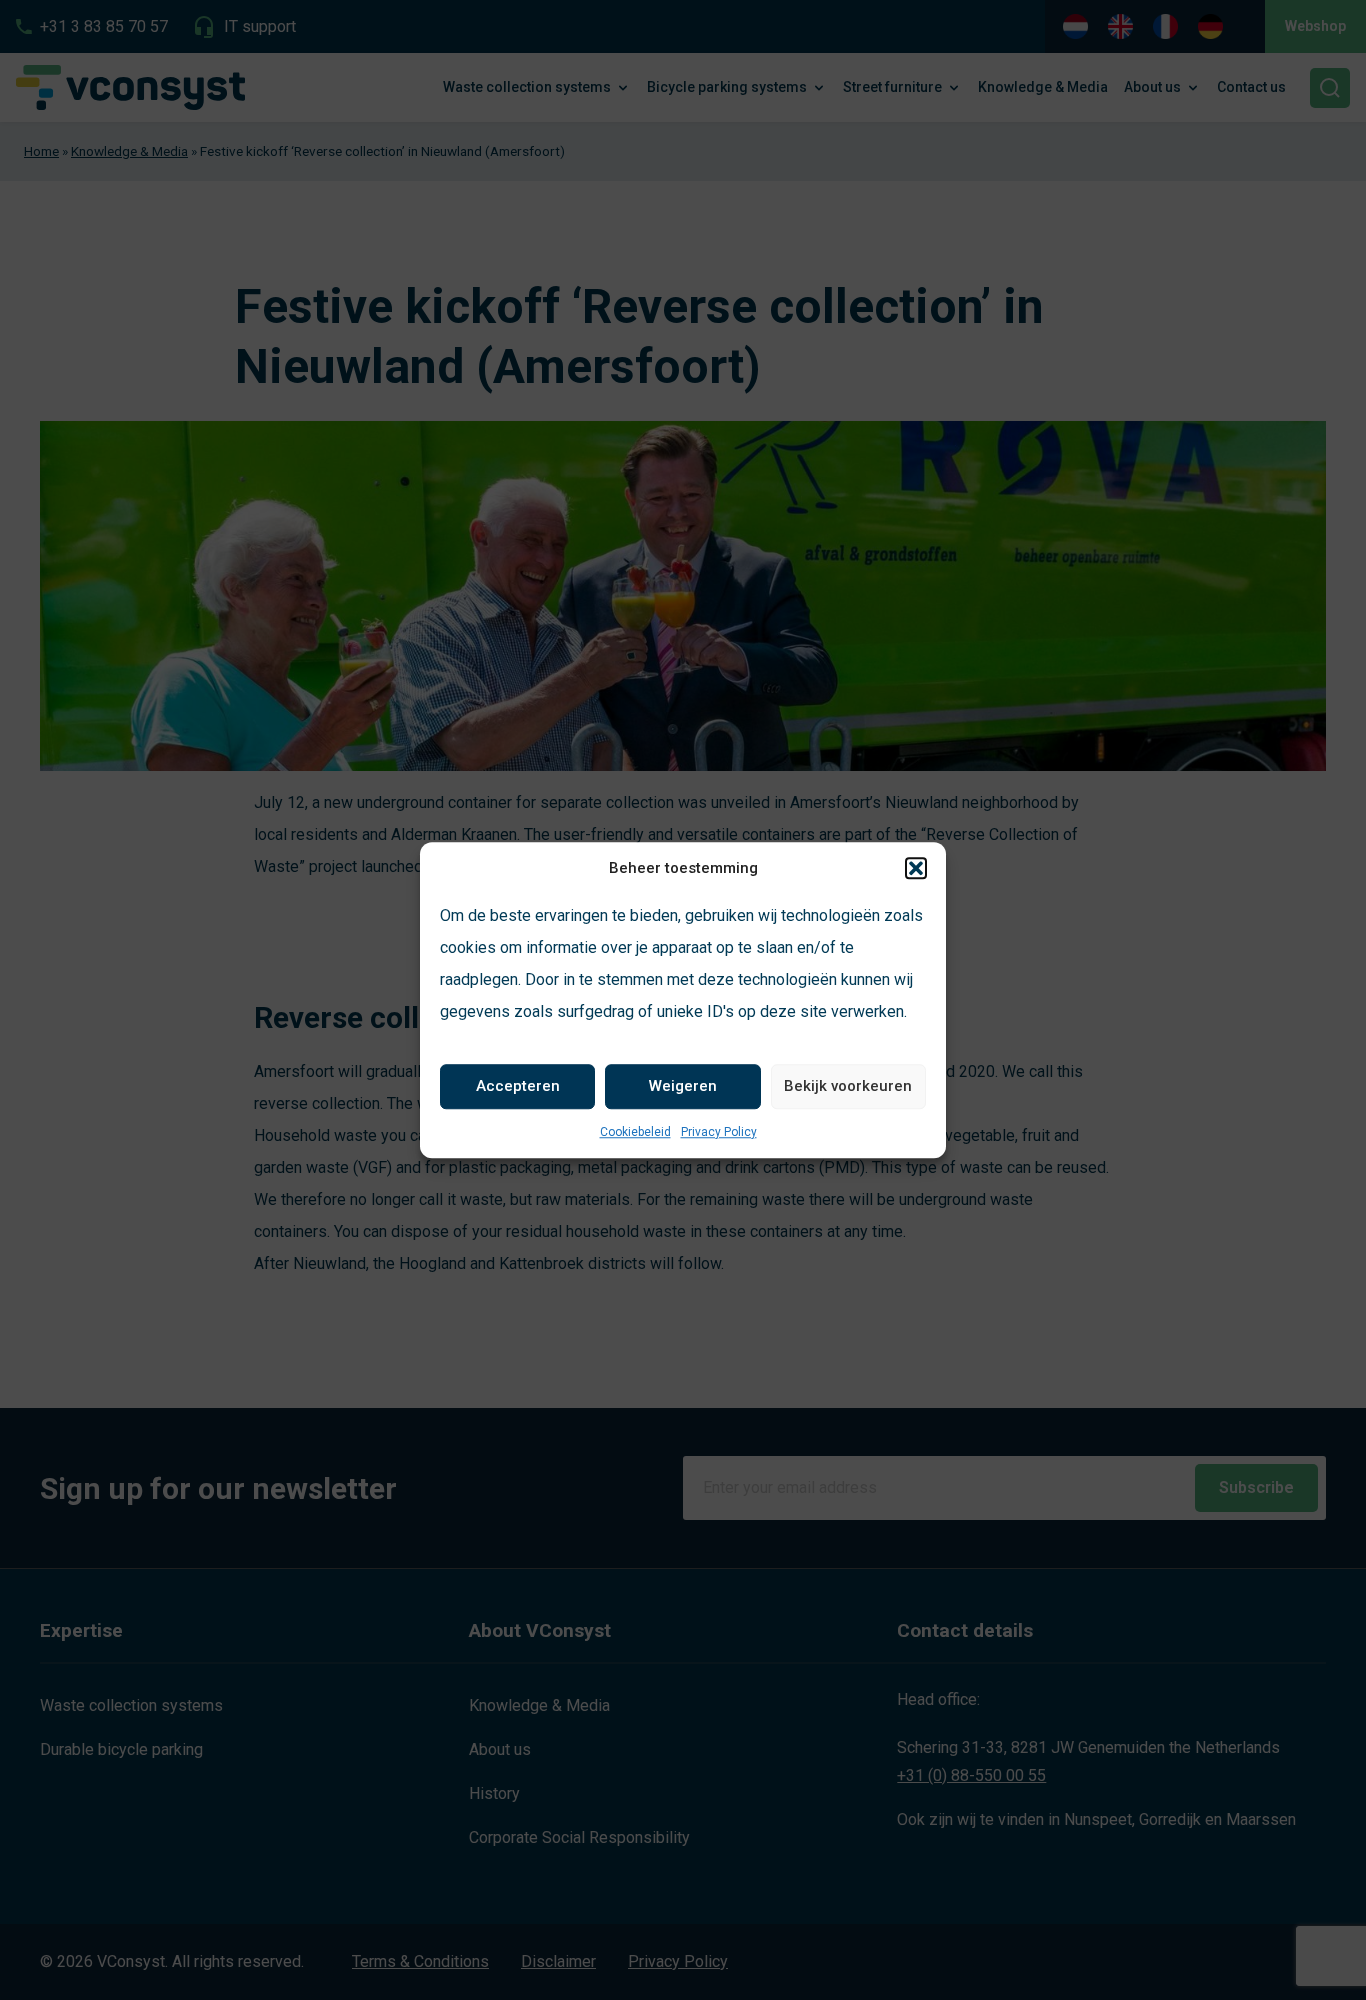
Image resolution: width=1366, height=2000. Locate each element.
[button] (916, 869)
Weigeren (683, 1086)
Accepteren (518, 1086)
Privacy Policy (719, 1132)
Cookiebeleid (635, 1132)
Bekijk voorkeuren (848, 1086)
